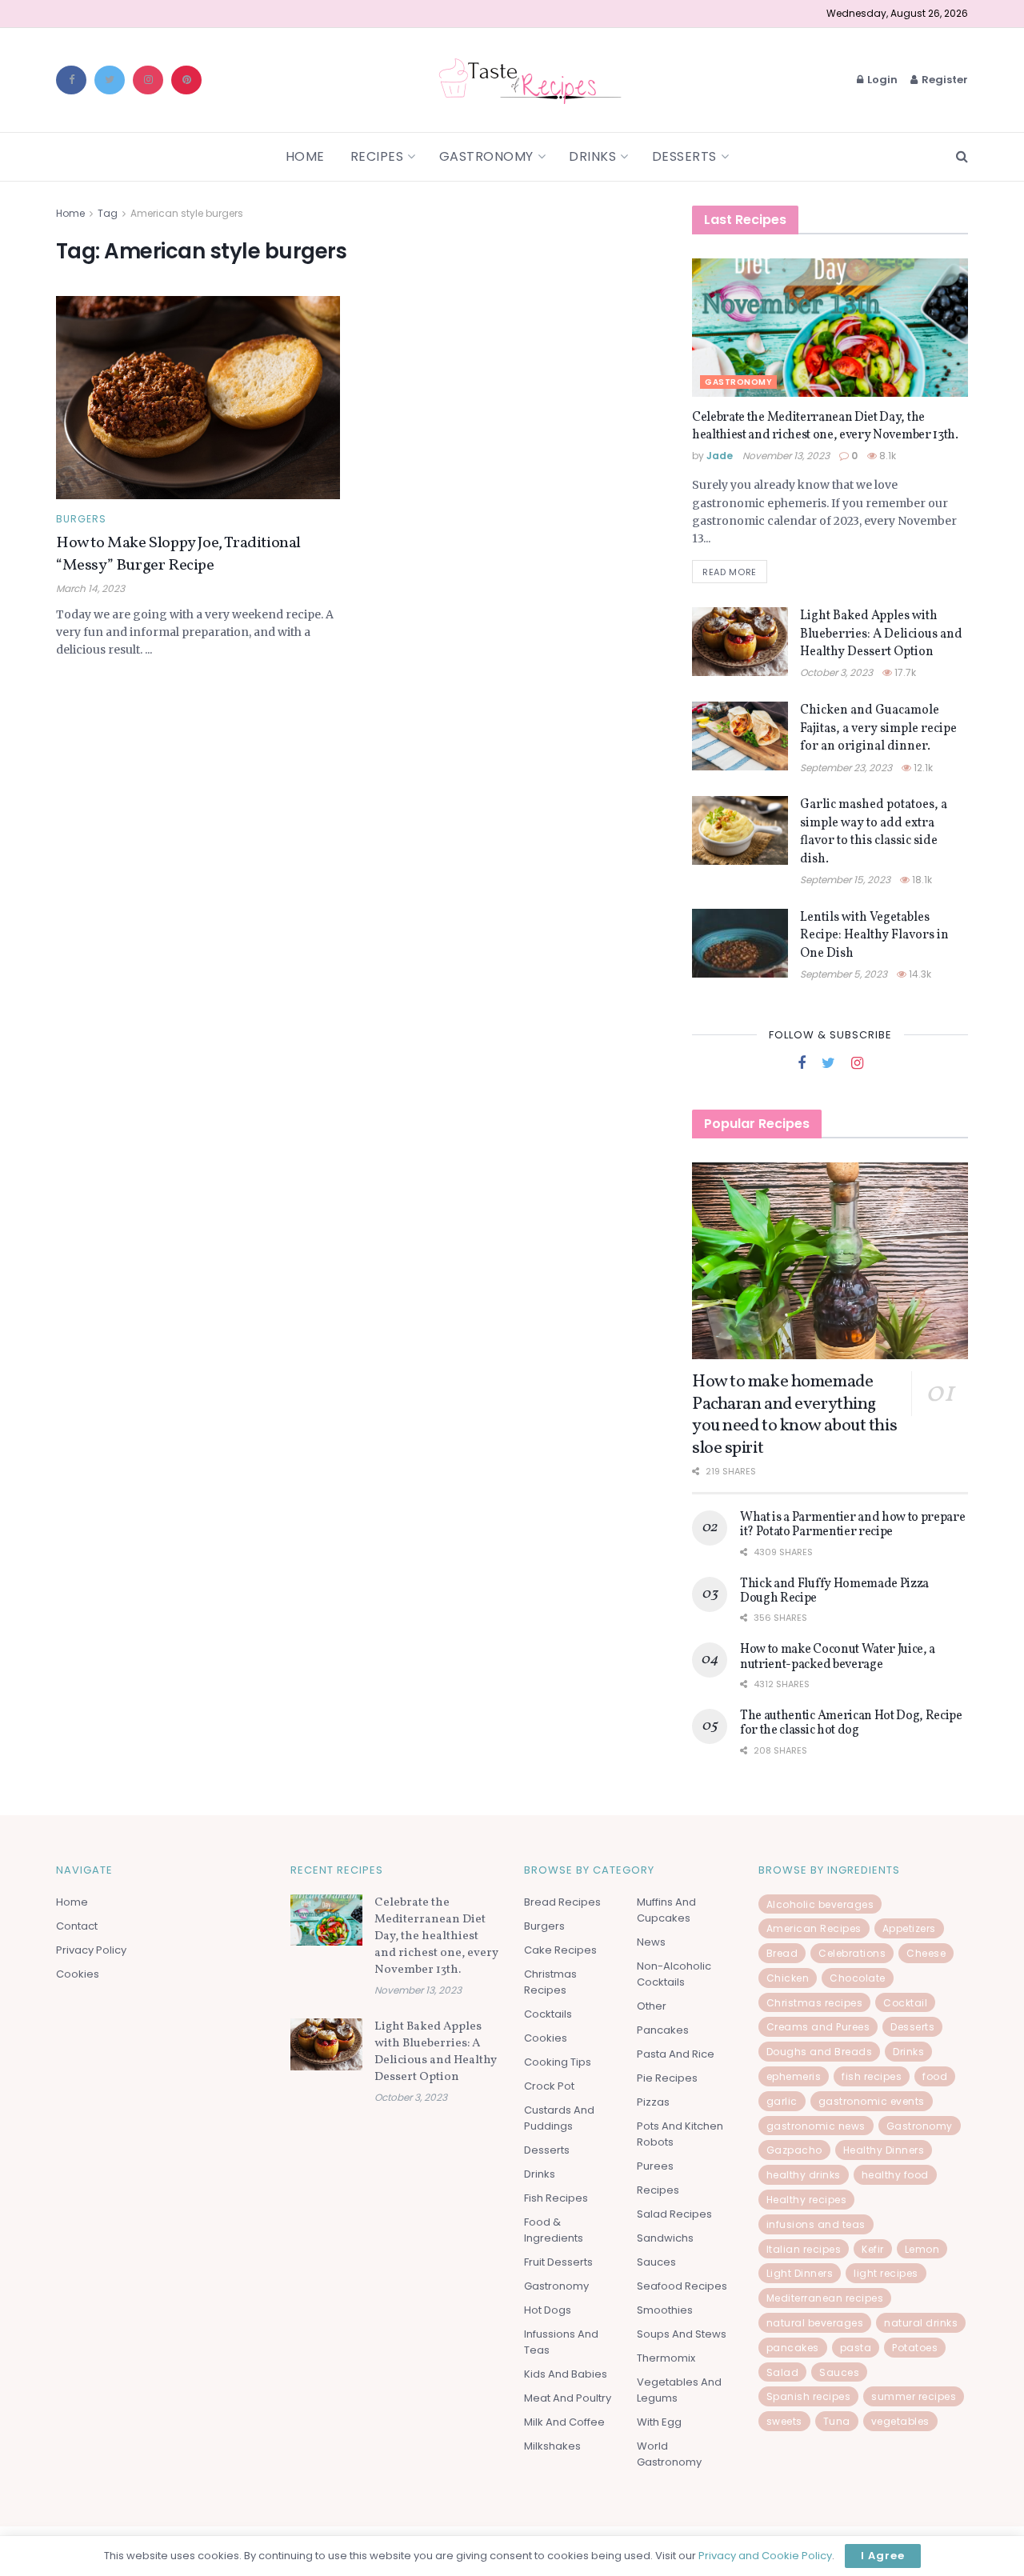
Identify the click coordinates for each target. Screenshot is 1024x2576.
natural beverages (815, 2323)
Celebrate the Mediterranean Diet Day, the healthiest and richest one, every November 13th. (825, 426)
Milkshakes (552, 2446)
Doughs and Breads (820, 2052)
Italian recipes (804, 2249)
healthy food (895, 2175)
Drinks (592, 156)
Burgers (81, 519)
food (935, 2076)
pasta (856, 2348)
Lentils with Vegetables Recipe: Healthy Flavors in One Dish (874, 936)
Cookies (78, 1974)
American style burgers (187, 213)
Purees (655, 2166)
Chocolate (858, 1978)
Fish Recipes (556, 2198)
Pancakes (663, 2030)
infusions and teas (816, 2224)
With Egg (659, 2422)
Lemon (922, 2249)
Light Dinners (800, 2273)
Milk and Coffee (564, 2422)
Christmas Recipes (550, 1982)
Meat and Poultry (568, 2398)
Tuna (837, 2421)
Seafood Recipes (682, 2286)
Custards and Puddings (559, 2118)
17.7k (904, 672)
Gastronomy (486, 156)
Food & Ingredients (554, 2230)
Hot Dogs (548, 2310)
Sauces (656, 2262)
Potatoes (915, 2348)
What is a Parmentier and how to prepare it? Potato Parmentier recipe (853, 1525)
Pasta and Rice (676, 2054)
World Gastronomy (669, 2454)
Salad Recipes (674, 2214)
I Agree (883, 2556)
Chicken (788, 1978)
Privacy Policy (91, 1950)
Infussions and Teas (561, 2342)
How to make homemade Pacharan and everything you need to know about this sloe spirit (794, 1415)
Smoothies (665, 2310)
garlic (782, 2101)
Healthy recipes (807, 2200)
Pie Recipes (667, 2078)
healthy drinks (804, 2175)
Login (881, 80)
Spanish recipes (809, 2396)
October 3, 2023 (836, 672)
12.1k (922, 768)
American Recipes (814, 1928)
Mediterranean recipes (825, 2298)
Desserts (684, 156)
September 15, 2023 (845, 880)
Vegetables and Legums (679, 2390)
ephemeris (794, 2076)
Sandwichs (665, 2238)
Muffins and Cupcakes (666, 1910)
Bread (782, 1953)
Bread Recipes (562, 1902)
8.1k (886, 456)
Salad (783, 2372)
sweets (784, 2421)
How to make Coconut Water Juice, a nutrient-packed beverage (838, 1657)
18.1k (921, 880)
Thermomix (666, 2358)
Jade (720, 456)
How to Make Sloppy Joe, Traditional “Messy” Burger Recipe (178, 554)
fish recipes (872, 2076)
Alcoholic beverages (820, 1904)
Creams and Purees (818, 2027)
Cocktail (905, 2003)
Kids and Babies (566, 2374)
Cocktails (548, 2014)
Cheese (926, 1953)
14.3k (919, 974)
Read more (730, 572)
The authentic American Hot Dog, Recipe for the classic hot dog (851, 1723)
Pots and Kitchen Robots (680, 2134)
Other (652, 2006)
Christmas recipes (815, 2003)
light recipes (886, 2273)
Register (944, 80)
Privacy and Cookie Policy (765, 2556)
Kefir (873, 2249)
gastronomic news (816, 2126)
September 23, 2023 (846, 768)
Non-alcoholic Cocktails (674, 1974)
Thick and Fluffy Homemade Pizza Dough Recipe (834, 1591)
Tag (108, 213)
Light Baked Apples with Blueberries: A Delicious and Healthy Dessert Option (881, 634)
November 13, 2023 (786, 456)
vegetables (900, 2421)
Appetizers (909, 1928)
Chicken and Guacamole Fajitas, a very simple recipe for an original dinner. (878, 728)
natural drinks (921, 2323)
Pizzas (653, 2102)
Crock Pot (549, 2086)
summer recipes (914, 2396)
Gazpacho (794, 2150)
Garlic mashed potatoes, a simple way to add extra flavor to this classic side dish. (874, 832)
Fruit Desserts (558, 2262)
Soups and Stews (682, 2334)
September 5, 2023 (844, 974)
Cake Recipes (560, 1950)
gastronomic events (872, 2101)
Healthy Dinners (884, 2150)
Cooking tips (558, 2062)
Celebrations (852, 1953)
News (651, 1942)
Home (305, 156)
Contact (77, 1926)
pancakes (793, 2348)
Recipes (377, 156)
